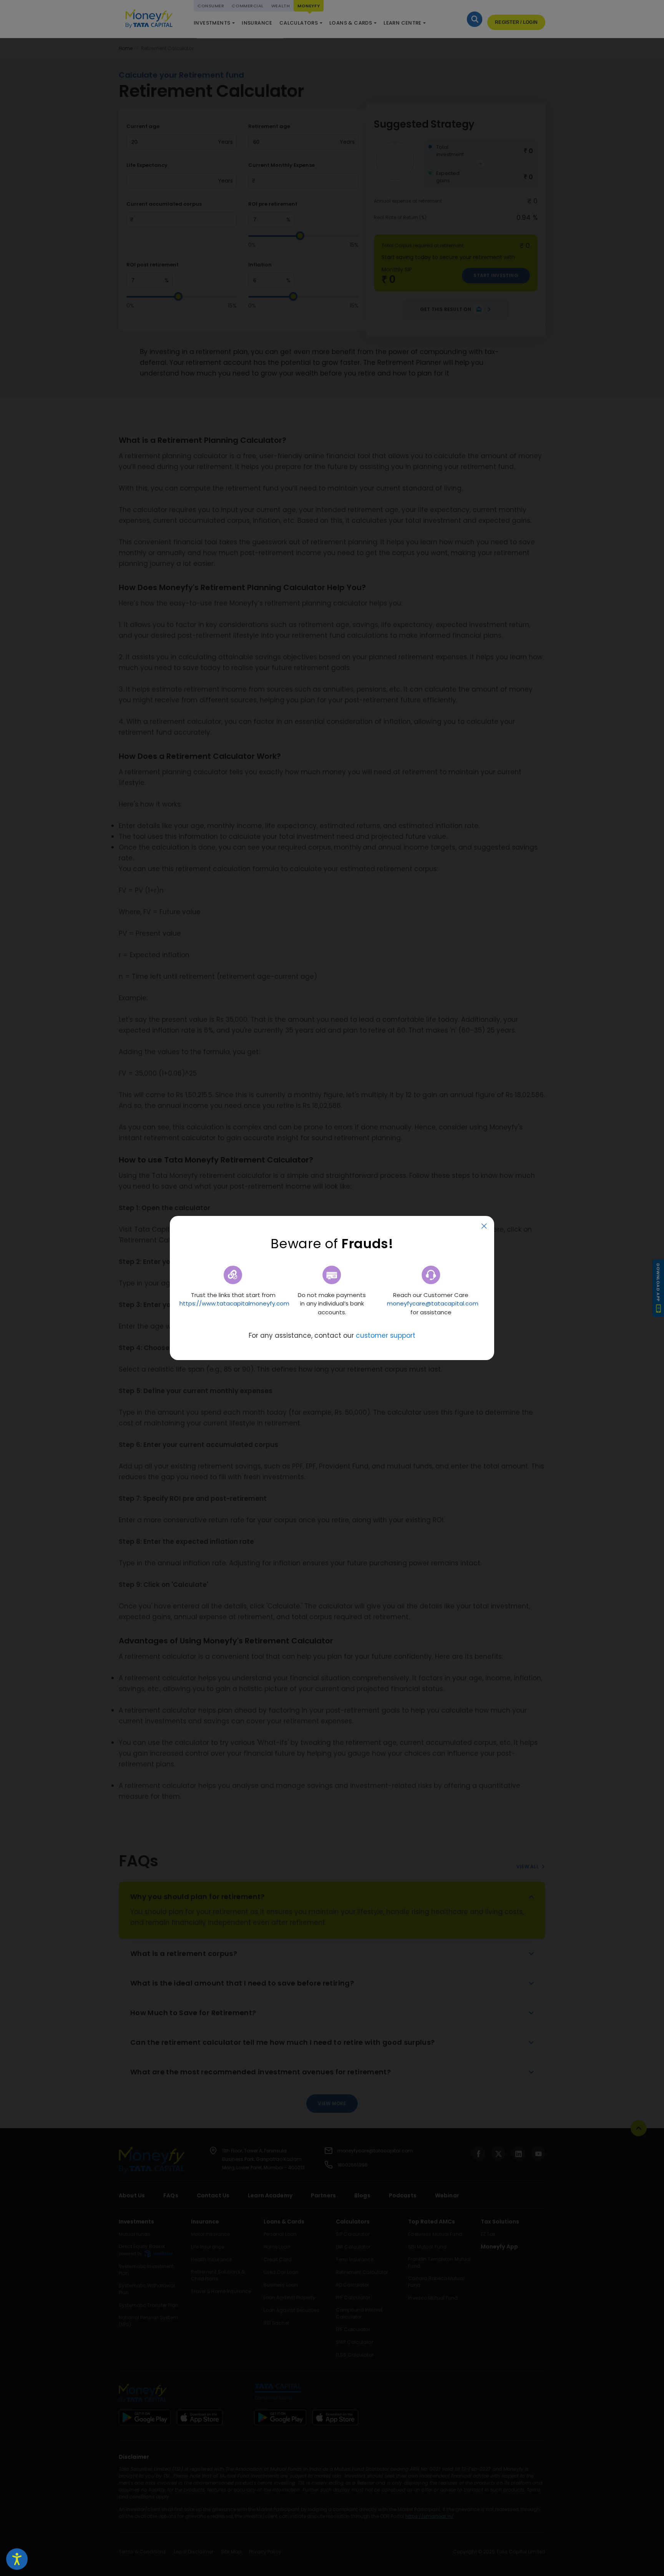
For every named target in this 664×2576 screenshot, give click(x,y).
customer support (386, 1335)
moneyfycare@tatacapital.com (433, 1303)
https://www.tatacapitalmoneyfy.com (234, 1303)
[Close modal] (484, 1226)
